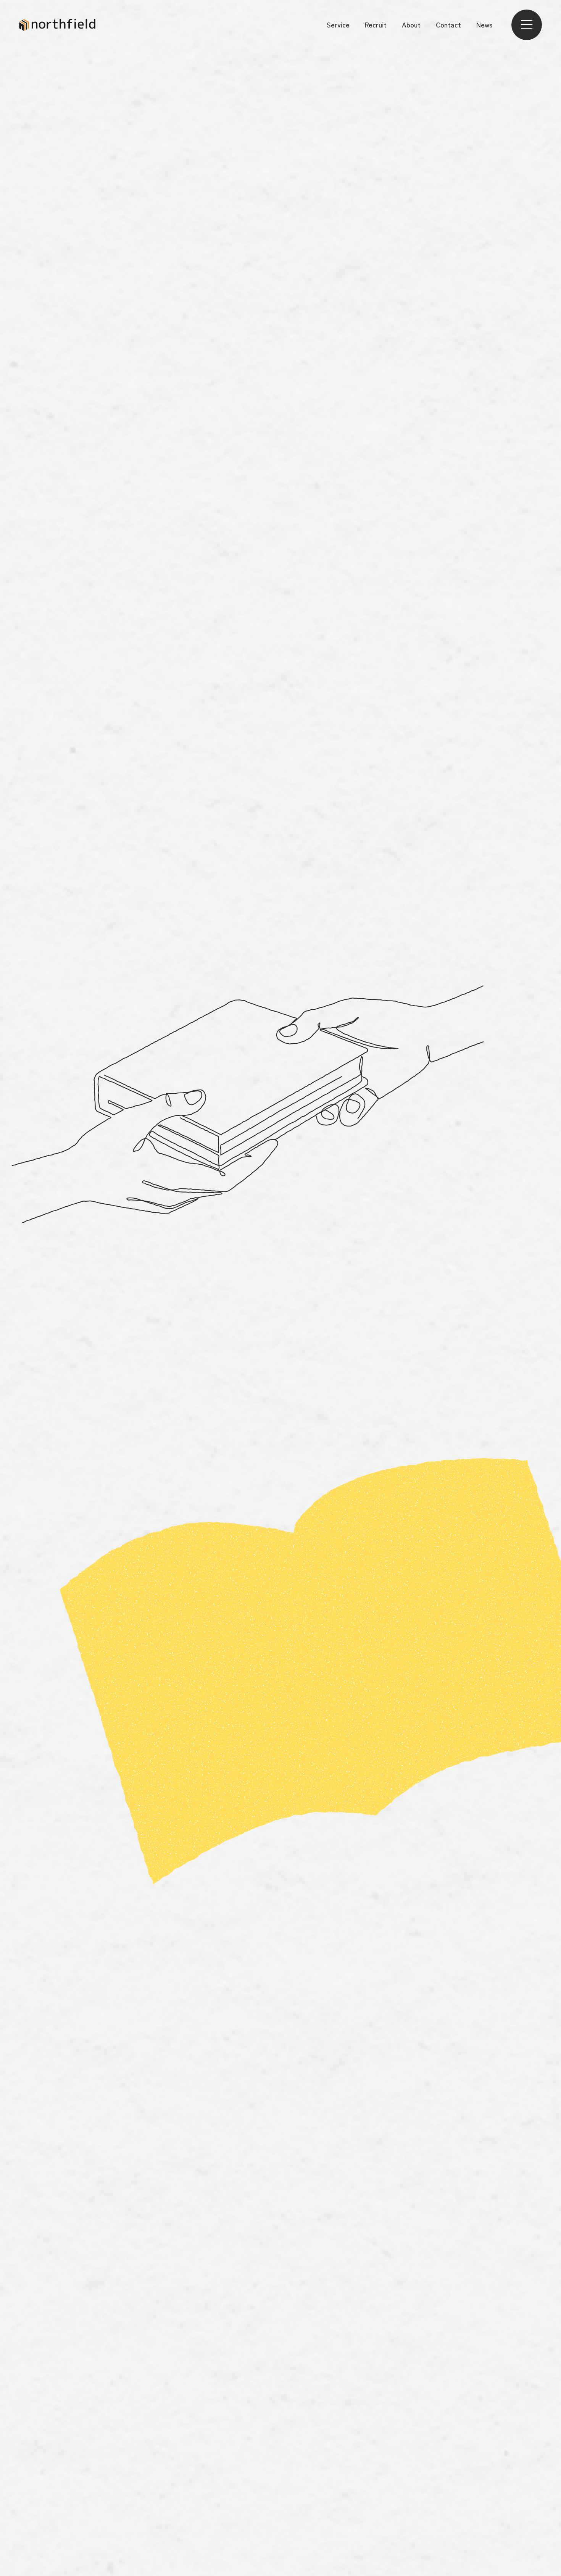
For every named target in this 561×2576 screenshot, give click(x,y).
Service (338, 25)
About (411, 25)
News (484, 25)
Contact (448, 25)
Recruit (376, 25)
